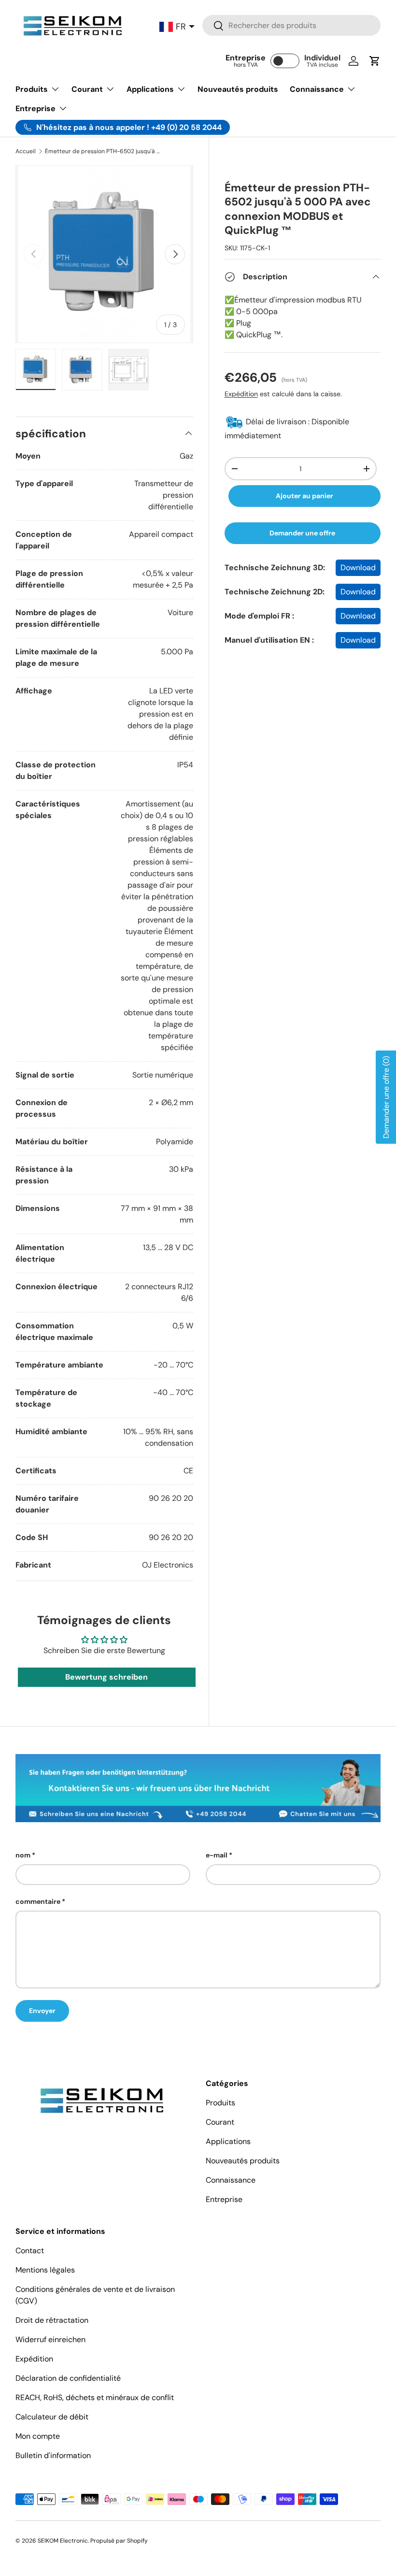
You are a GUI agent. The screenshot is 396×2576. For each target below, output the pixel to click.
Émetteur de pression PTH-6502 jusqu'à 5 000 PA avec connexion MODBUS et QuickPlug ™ (103, 151)
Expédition (241, 394)
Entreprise (224, 2199)
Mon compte (38, 2436)
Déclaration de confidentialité (68, 2378)
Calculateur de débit (52, 2417)
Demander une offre (302, 533)
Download (358, 568)
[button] (375, 61)
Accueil (26, 151)
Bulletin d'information (53, 2455)
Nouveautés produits (238, 89)
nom (23, 1855)
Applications (228, 2141)
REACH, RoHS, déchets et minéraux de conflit (95, 2397)
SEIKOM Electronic (63, 2541)
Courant (220, 2122)
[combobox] (291, 25)
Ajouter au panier (304, 496)
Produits (220, 2103)
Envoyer (42, 2011)
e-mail (217, 1855)
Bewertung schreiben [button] (106, 1677)
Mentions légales (45, 2270)
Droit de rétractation (52, 2320)
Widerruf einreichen (50, 2339)
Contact (30, 2251)
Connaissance (231, 2180)
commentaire (38, 1901)
